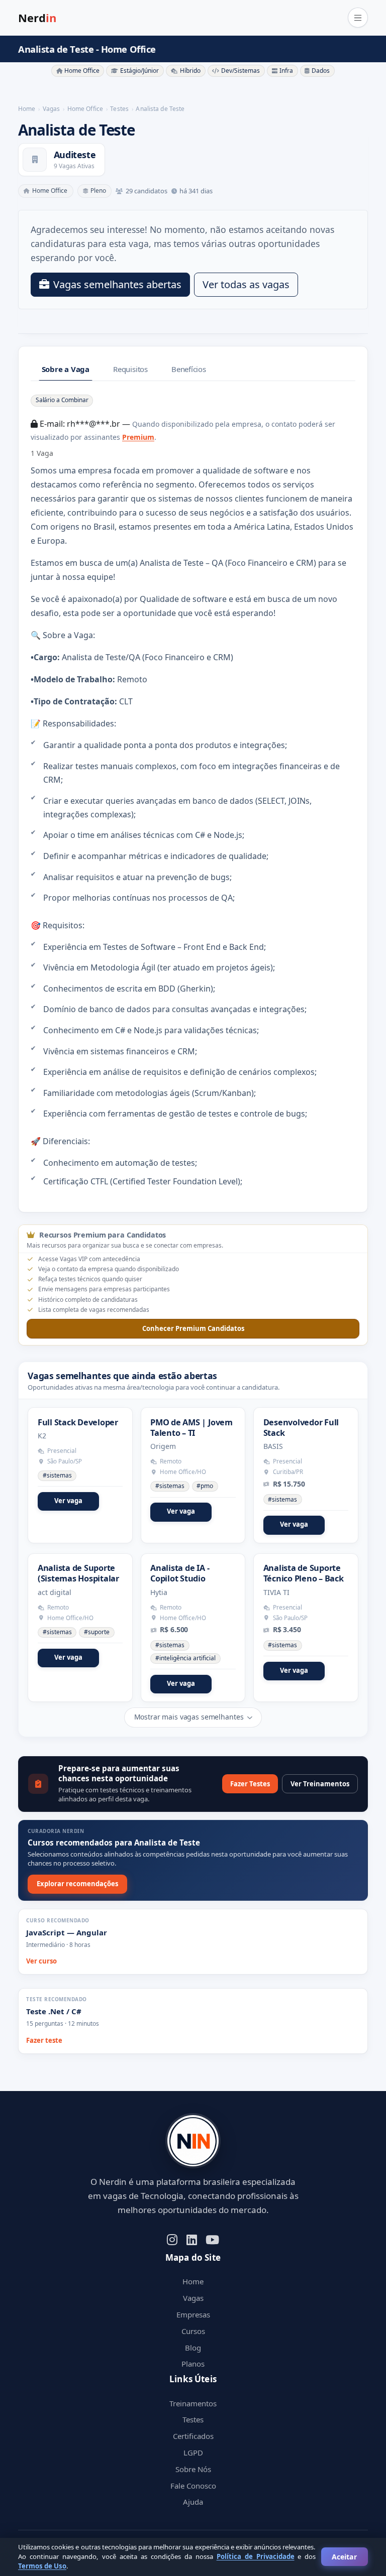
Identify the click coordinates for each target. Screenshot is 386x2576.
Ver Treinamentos (320, 1784)
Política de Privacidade (256, 2556)
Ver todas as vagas (246, 284)
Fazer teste (44, 2040)
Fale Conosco (193, 2486)
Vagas (193, 2298)
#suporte (97, 1632)
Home (193, 2281)
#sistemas (57, 1475)
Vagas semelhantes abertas (117, 284)
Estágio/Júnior (139, 71)
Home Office (82, 71)
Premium (138, 437)
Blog (193, 2348)
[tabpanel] (193, 790)
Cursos (193, 2331)
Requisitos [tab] (130, 369)
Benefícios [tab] (189, 369)
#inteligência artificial (185, 1658)
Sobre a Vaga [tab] (66, 369)
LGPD (193, 2452)
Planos (193, 2364)
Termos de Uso (42, 2566)
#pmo (205, 1486)
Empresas (193, 2314)
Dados (321, 71)
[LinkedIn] (192, 2239)
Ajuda (193, 2502)
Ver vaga (68, 1501)
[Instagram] (172, 2239)
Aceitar (344, 2557)
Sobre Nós (193, 2469)
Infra (286, 71)
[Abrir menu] (358, 18)
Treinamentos (193, 2403)
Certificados (193, 2436)
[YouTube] (212, 2239)
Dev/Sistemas (240, 71)
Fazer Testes (250, 1784)
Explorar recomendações (77, 1884)
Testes (193, 2419)
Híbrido (190, 71)
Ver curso (41, 1961)
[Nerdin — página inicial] (193, 2141)
